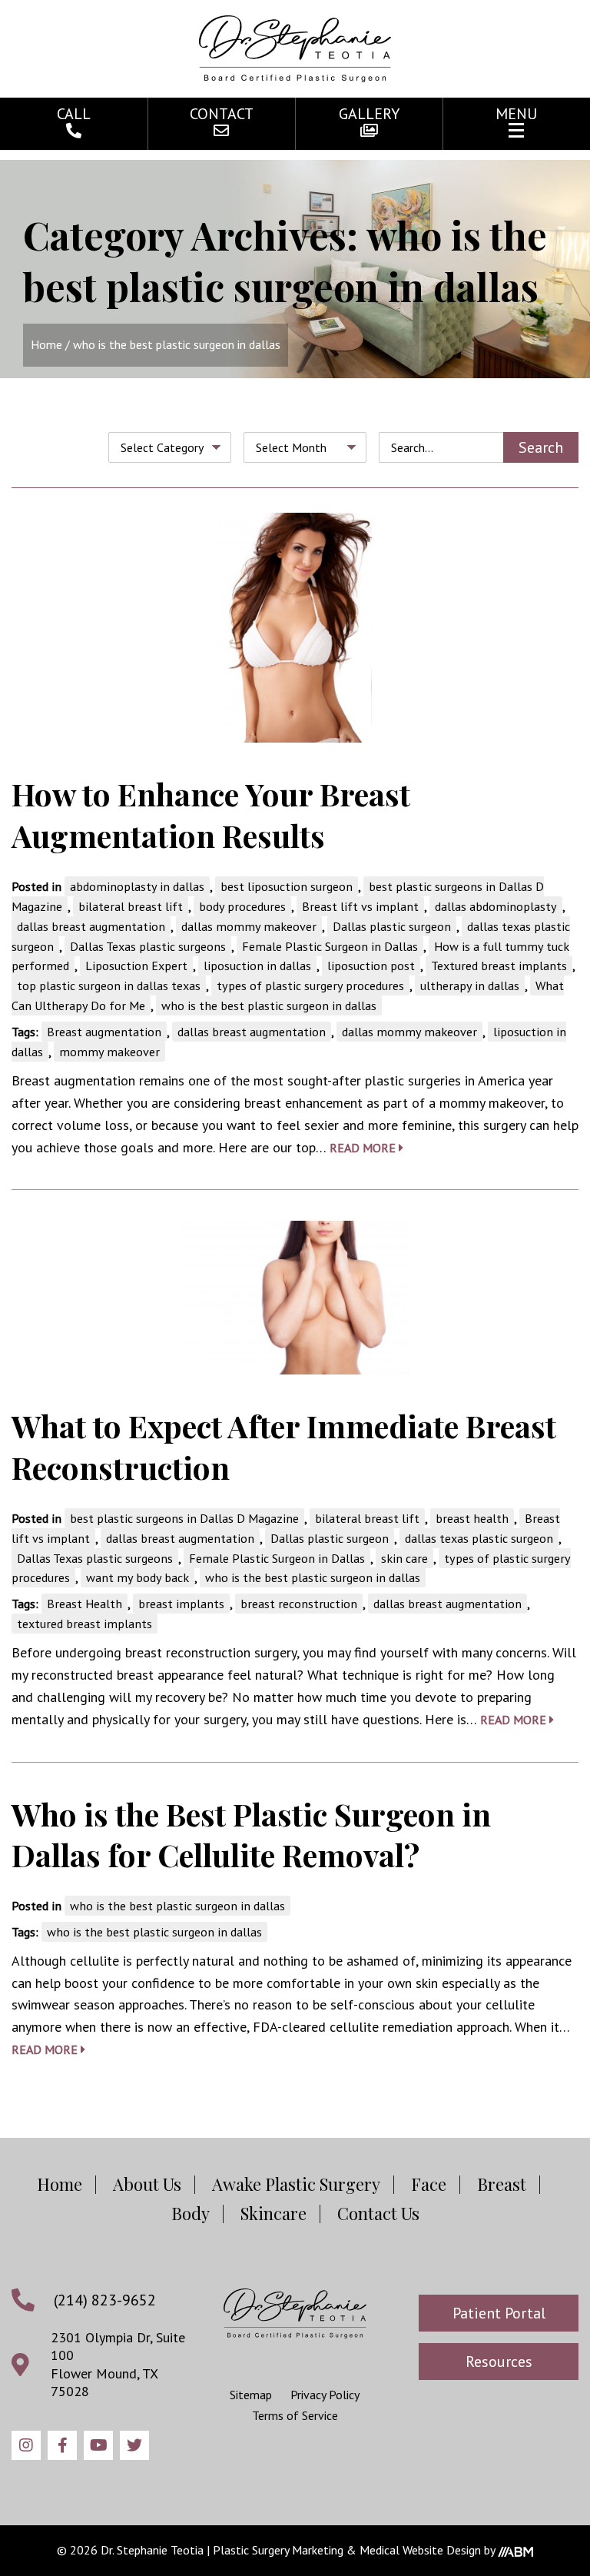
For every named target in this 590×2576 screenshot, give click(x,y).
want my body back (138, 1577)
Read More (364, 1148)
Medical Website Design (420, 2550)
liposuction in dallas (257, 966)
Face (429, 2184)
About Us (147, 2184)
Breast (502, 2184)
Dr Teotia (295, 49)
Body (191, 2213)
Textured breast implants (499, 966)
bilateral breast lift (131, 906)
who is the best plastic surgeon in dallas (269, 1005)
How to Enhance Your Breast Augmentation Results (211, 814)
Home (46, 344)
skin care (404, 1558)
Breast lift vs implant (360, 906)
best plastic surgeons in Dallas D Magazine (184, 1518)
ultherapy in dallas (470, 986)
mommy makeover (109, 1052)
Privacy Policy (325, 2395)
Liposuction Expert (136, 966)
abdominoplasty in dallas (137, 886)
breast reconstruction (299, 1604)
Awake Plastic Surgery (296, 2184)
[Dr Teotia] (295, 2313)
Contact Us (378, 2213)
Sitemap (251, 2395)
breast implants (181, 1604)
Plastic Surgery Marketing (278, 2550)
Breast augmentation (104, 1032)
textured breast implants (85, 1624)
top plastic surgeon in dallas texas (109, 986)
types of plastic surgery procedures (310, 986)
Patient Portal (499, 2313)
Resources (499, 2362)
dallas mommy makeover (249, 926)
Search (541, 447)
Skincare (273, 2213)
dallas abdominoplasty (496, 906)
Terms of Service (295, 2415)
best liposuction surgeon (287, 886)
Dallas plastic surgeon (392, 926)
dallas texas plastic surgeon (479, 1538)
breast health (472, 1518)
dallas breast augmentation (91, 926)
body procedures (242, 906)
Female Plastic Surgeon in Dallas (330, 946)
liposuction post (371, 966)
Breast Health (85, 1604)
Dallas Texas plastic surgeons (148, 946)
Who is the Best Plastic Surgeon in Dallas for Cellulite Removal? (251, 1834)
